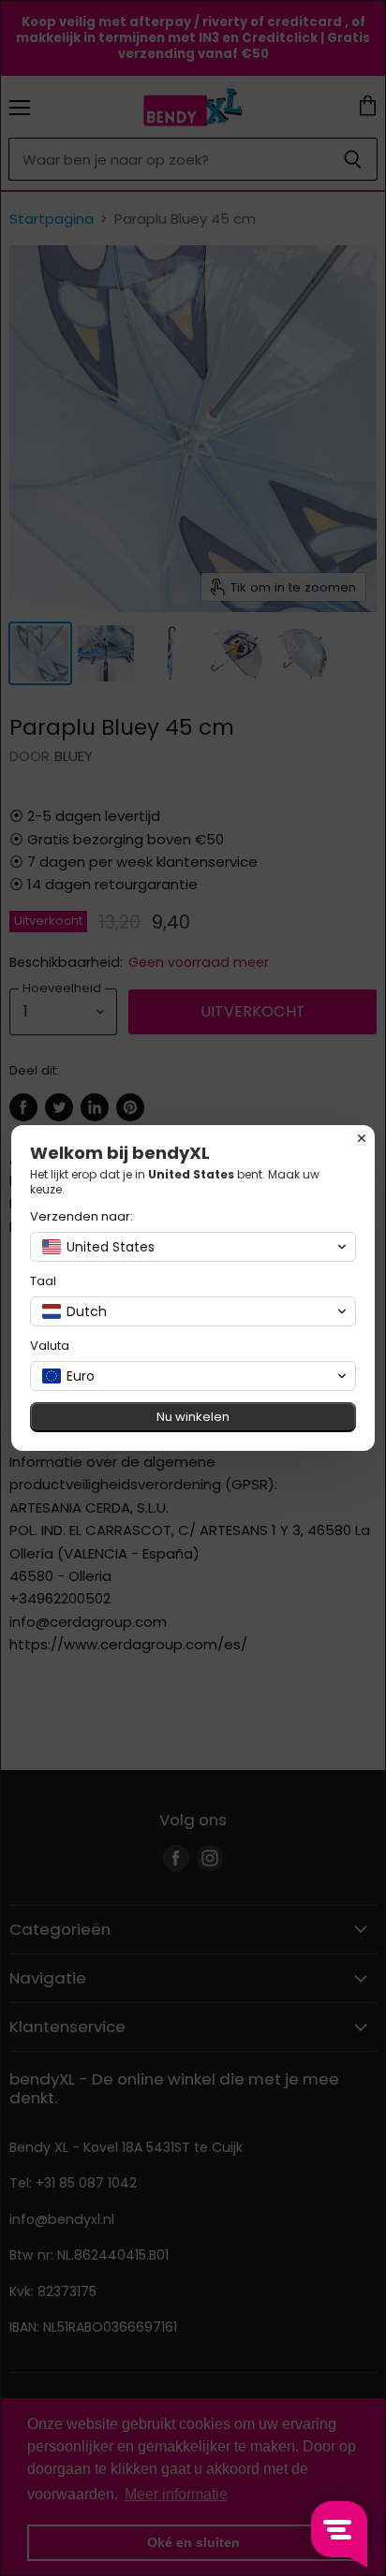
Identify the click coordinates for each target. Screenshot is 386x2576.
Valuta (50, 1346)
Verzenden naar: (82, 1216)
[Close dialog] (362, 1138)
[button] (193, 1247)
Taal (43, 1281)
